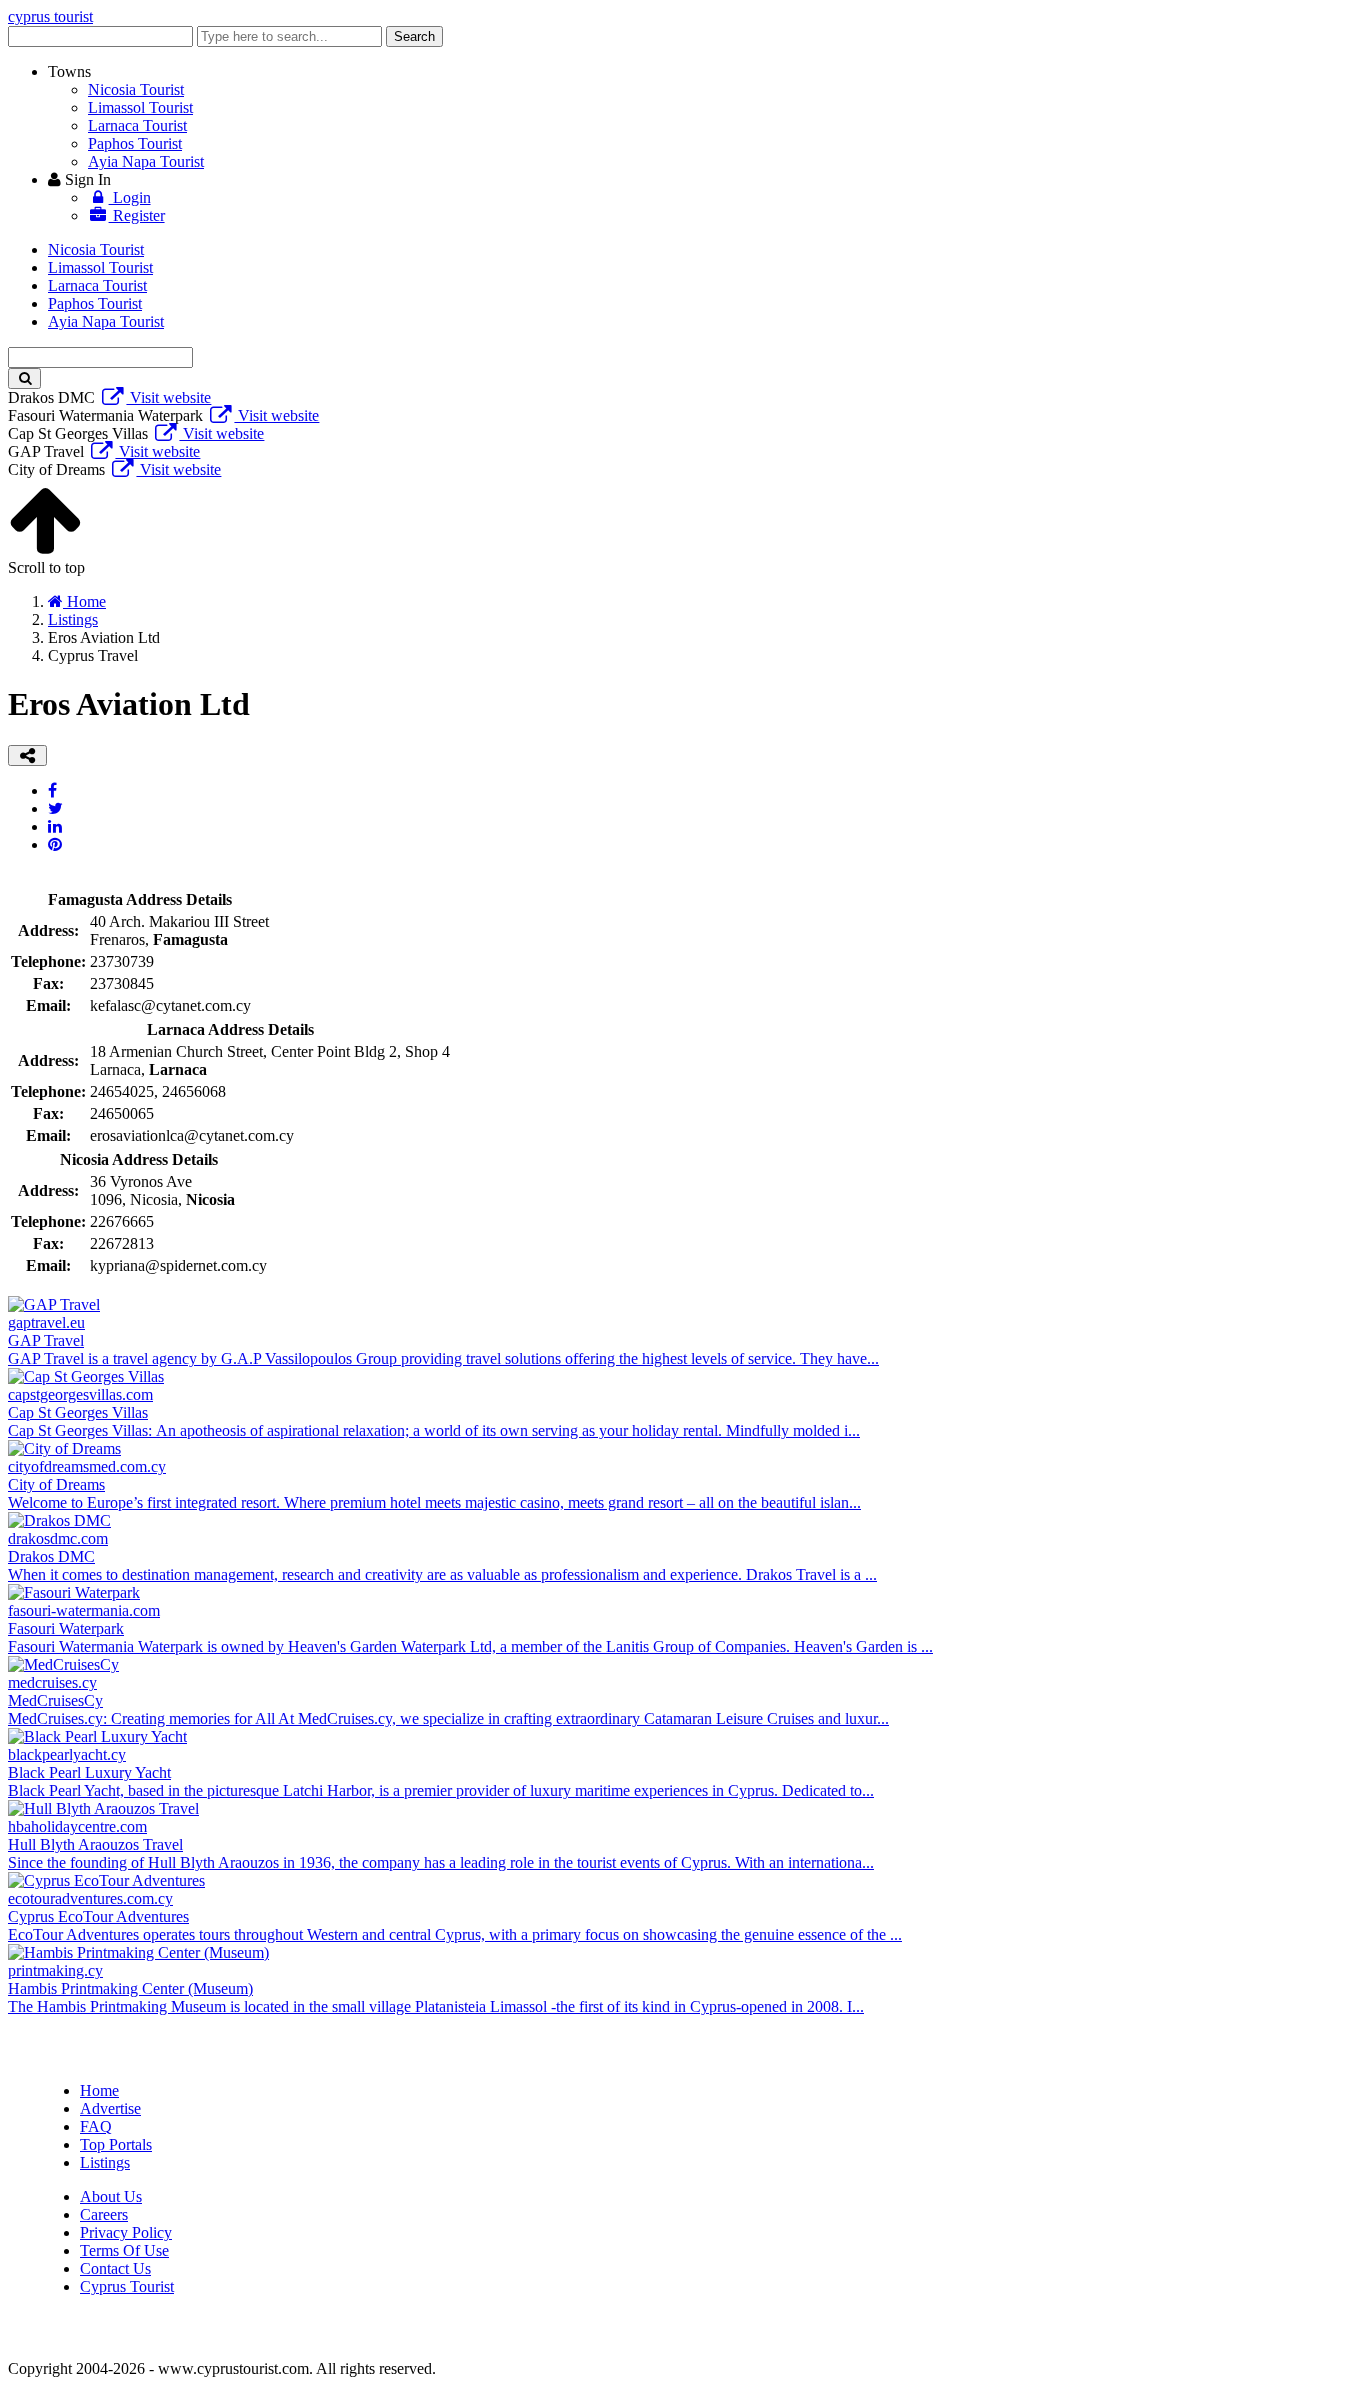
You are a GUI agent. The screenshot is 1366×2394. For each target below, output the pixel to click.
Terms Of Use (124, 2250)
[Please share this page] (27, 755)
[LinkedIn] (55, 826)
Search (414, 36)
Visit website (168, 397)
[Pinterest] (55, 844)
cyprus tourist (50, 16)
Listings (105, 2162)
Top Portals (116, 2144)
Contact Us (115, 2268)
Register (137, 215)
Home (99, 2090)
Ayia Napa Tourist (146, 161)
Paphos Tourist (135, 143)
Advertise (110, 2108)
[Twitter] (55, 808)
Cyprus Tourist (127, 2286)
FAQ (96, 2126)
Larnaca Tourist (137, 125)
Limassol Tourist (140, 107)
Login (130, 197)
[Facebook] (52, 790)
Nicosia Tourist (136, 89)
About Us (111, 2196)
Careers (104, 2214)
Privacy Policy (126, 2232)
